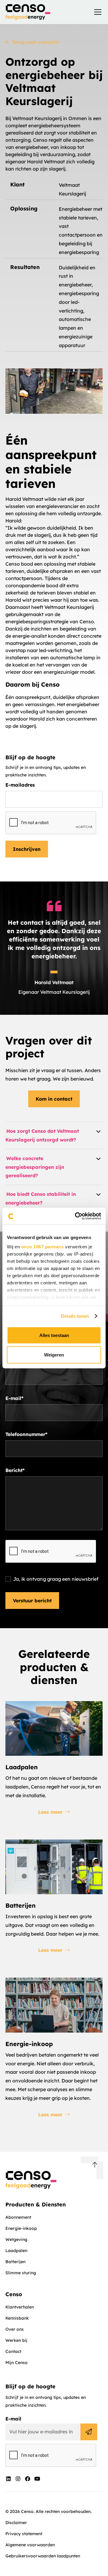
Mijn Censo (16, 2363)
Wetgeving (16, 2239)
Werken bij (16, 2340)
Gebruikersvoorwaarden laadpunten (43, 2556)
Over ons (15, 2329)
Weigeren (54, 1355)
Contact (13, 2351)
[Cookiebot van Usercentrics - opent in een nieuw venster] (76, 1216)
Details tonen (75, 1316)
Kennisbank (17, 2318)
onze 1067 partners (43, 1247)
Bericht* (15, 1470)
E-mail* (14, 1398)
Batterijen (15, 2262)
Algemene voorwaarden (30, 2545)
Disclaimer (16, 2523)
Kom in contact (54, 1099)
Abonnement (18, 2217)
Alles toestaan (54, 1335)
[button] (97, 12)
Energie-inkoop (21, 2228)
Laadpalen (16, 2251)
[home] (28, 12)
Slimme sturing (21, 2273)
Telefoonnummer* (26, 1434)
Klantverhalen (20, 2307)
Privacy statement (24, 2534)
